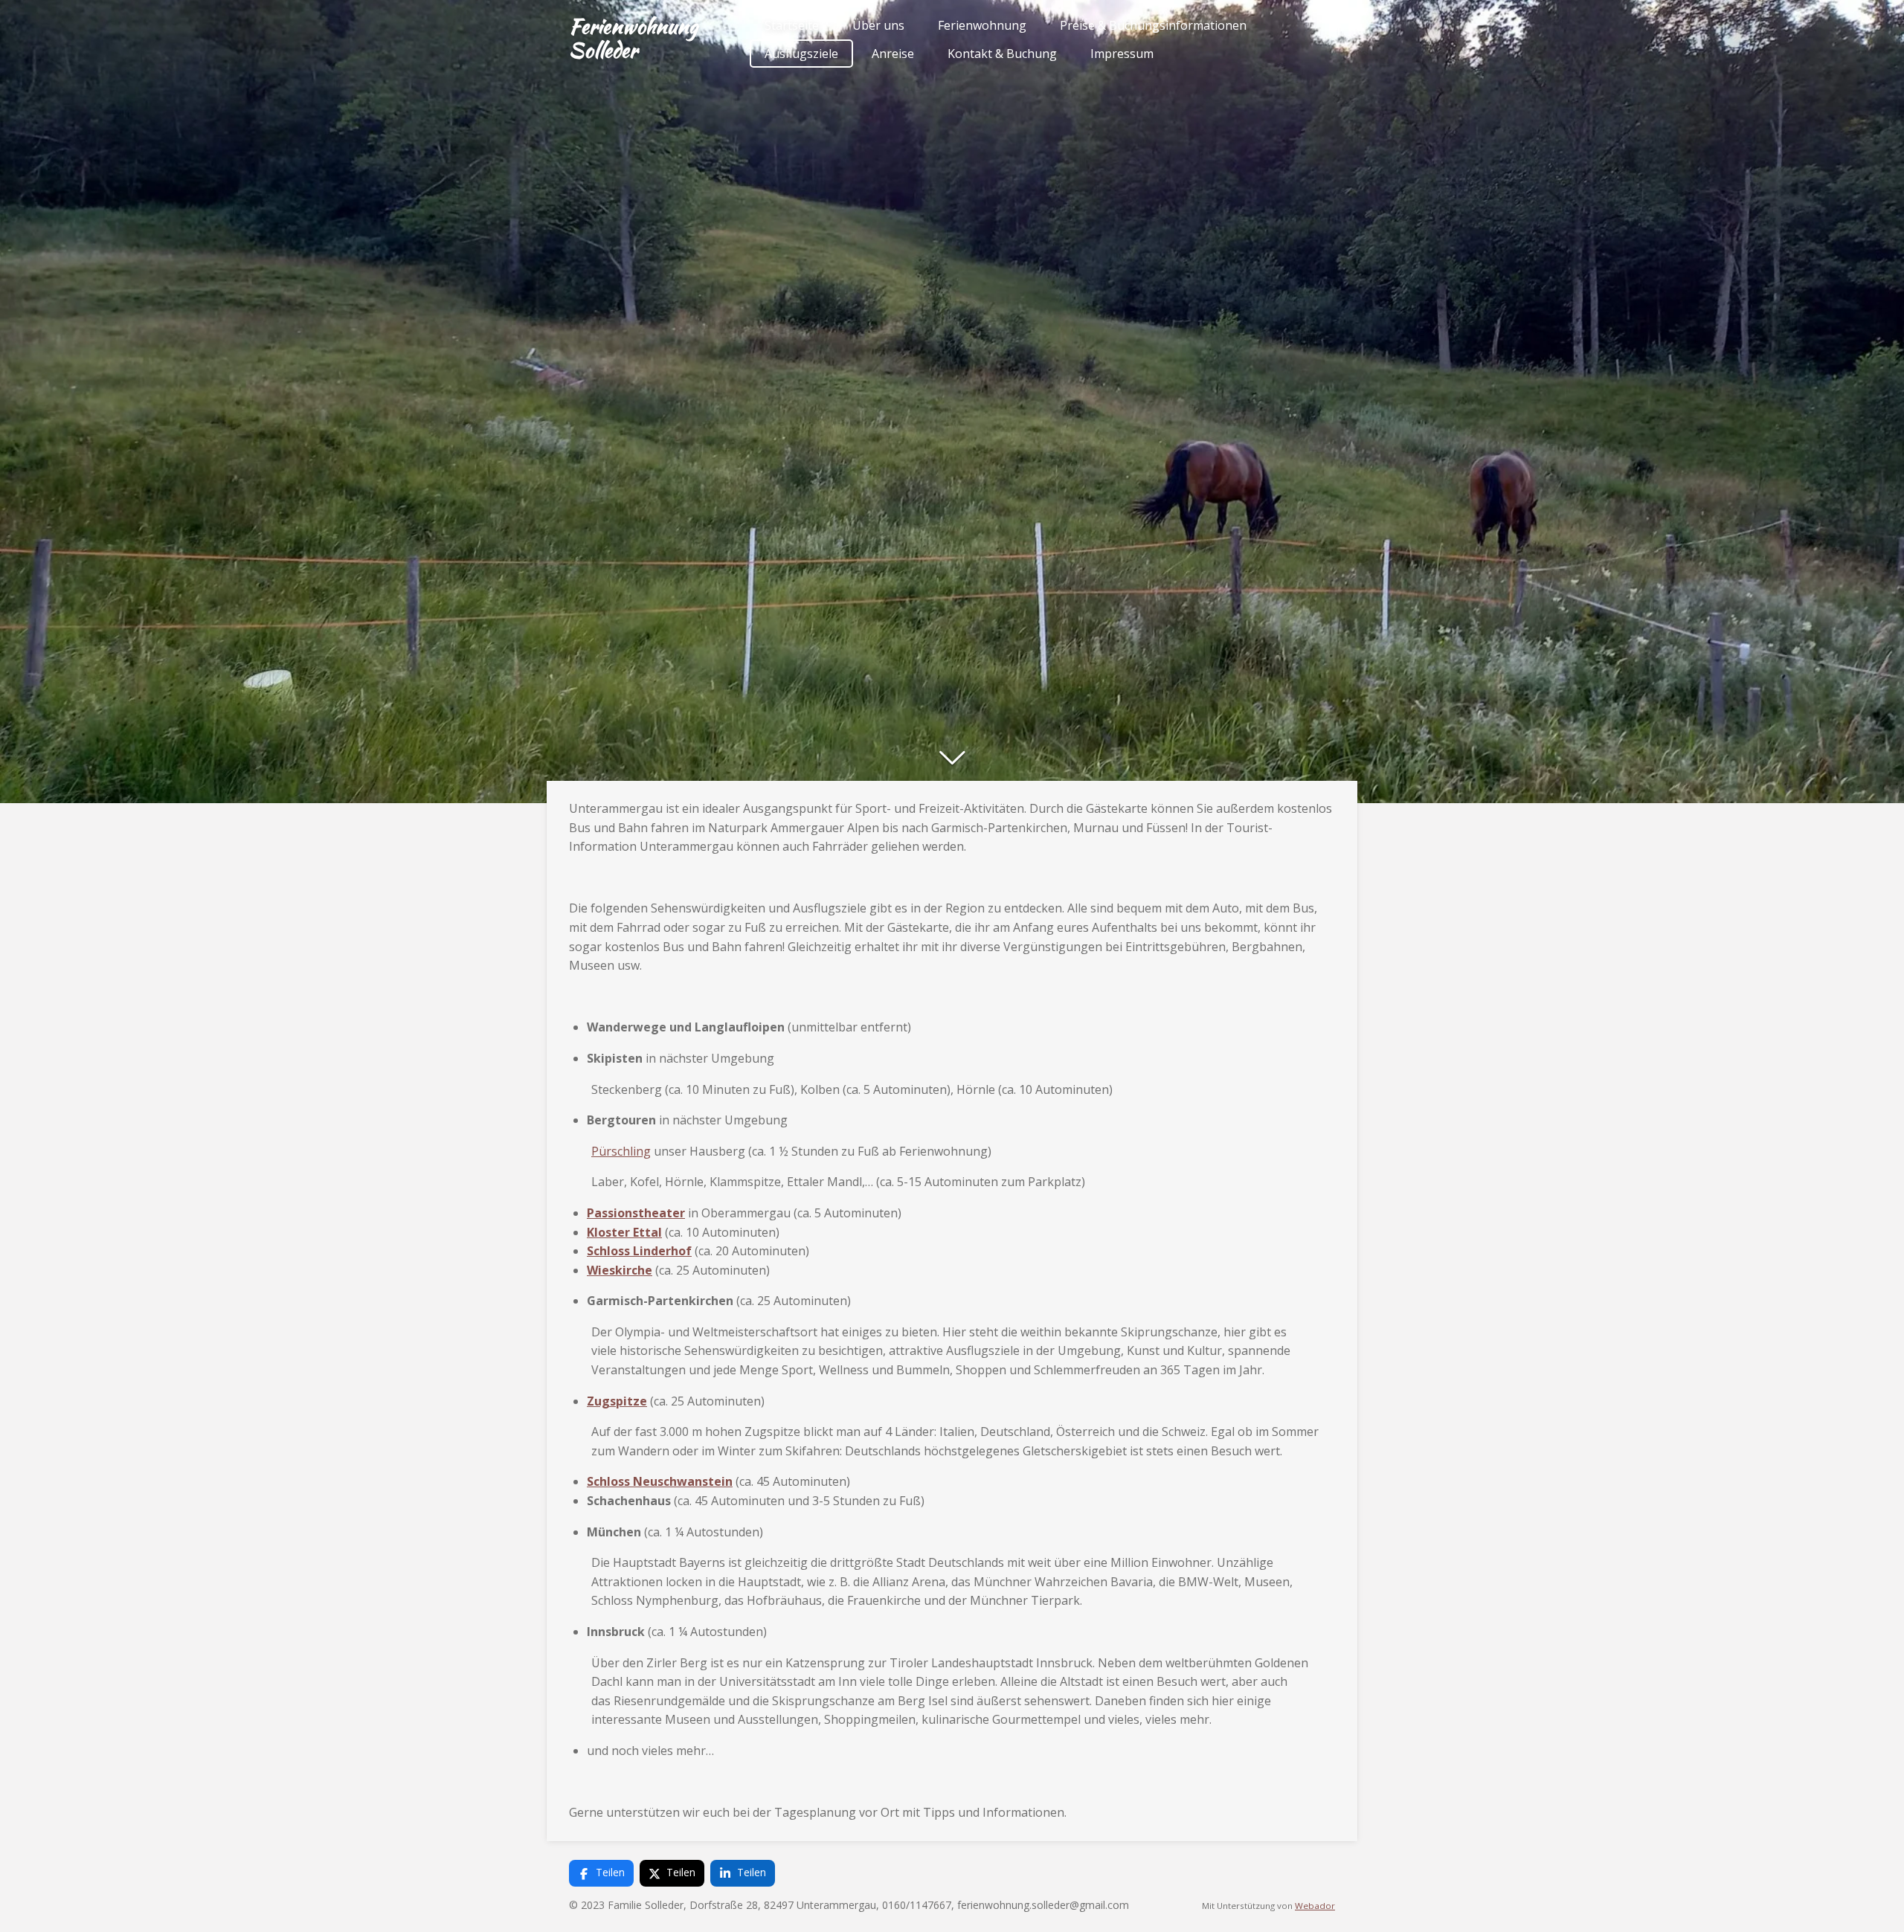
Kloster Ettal (624, 1232)
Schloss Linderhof (639, 1251)
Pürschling (621, 1151)
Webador (1315, 1906)
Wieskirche (620, 1270)
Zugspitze (617, 1401)
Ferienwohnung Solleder (633, 38)
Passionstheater (636, 1213)
